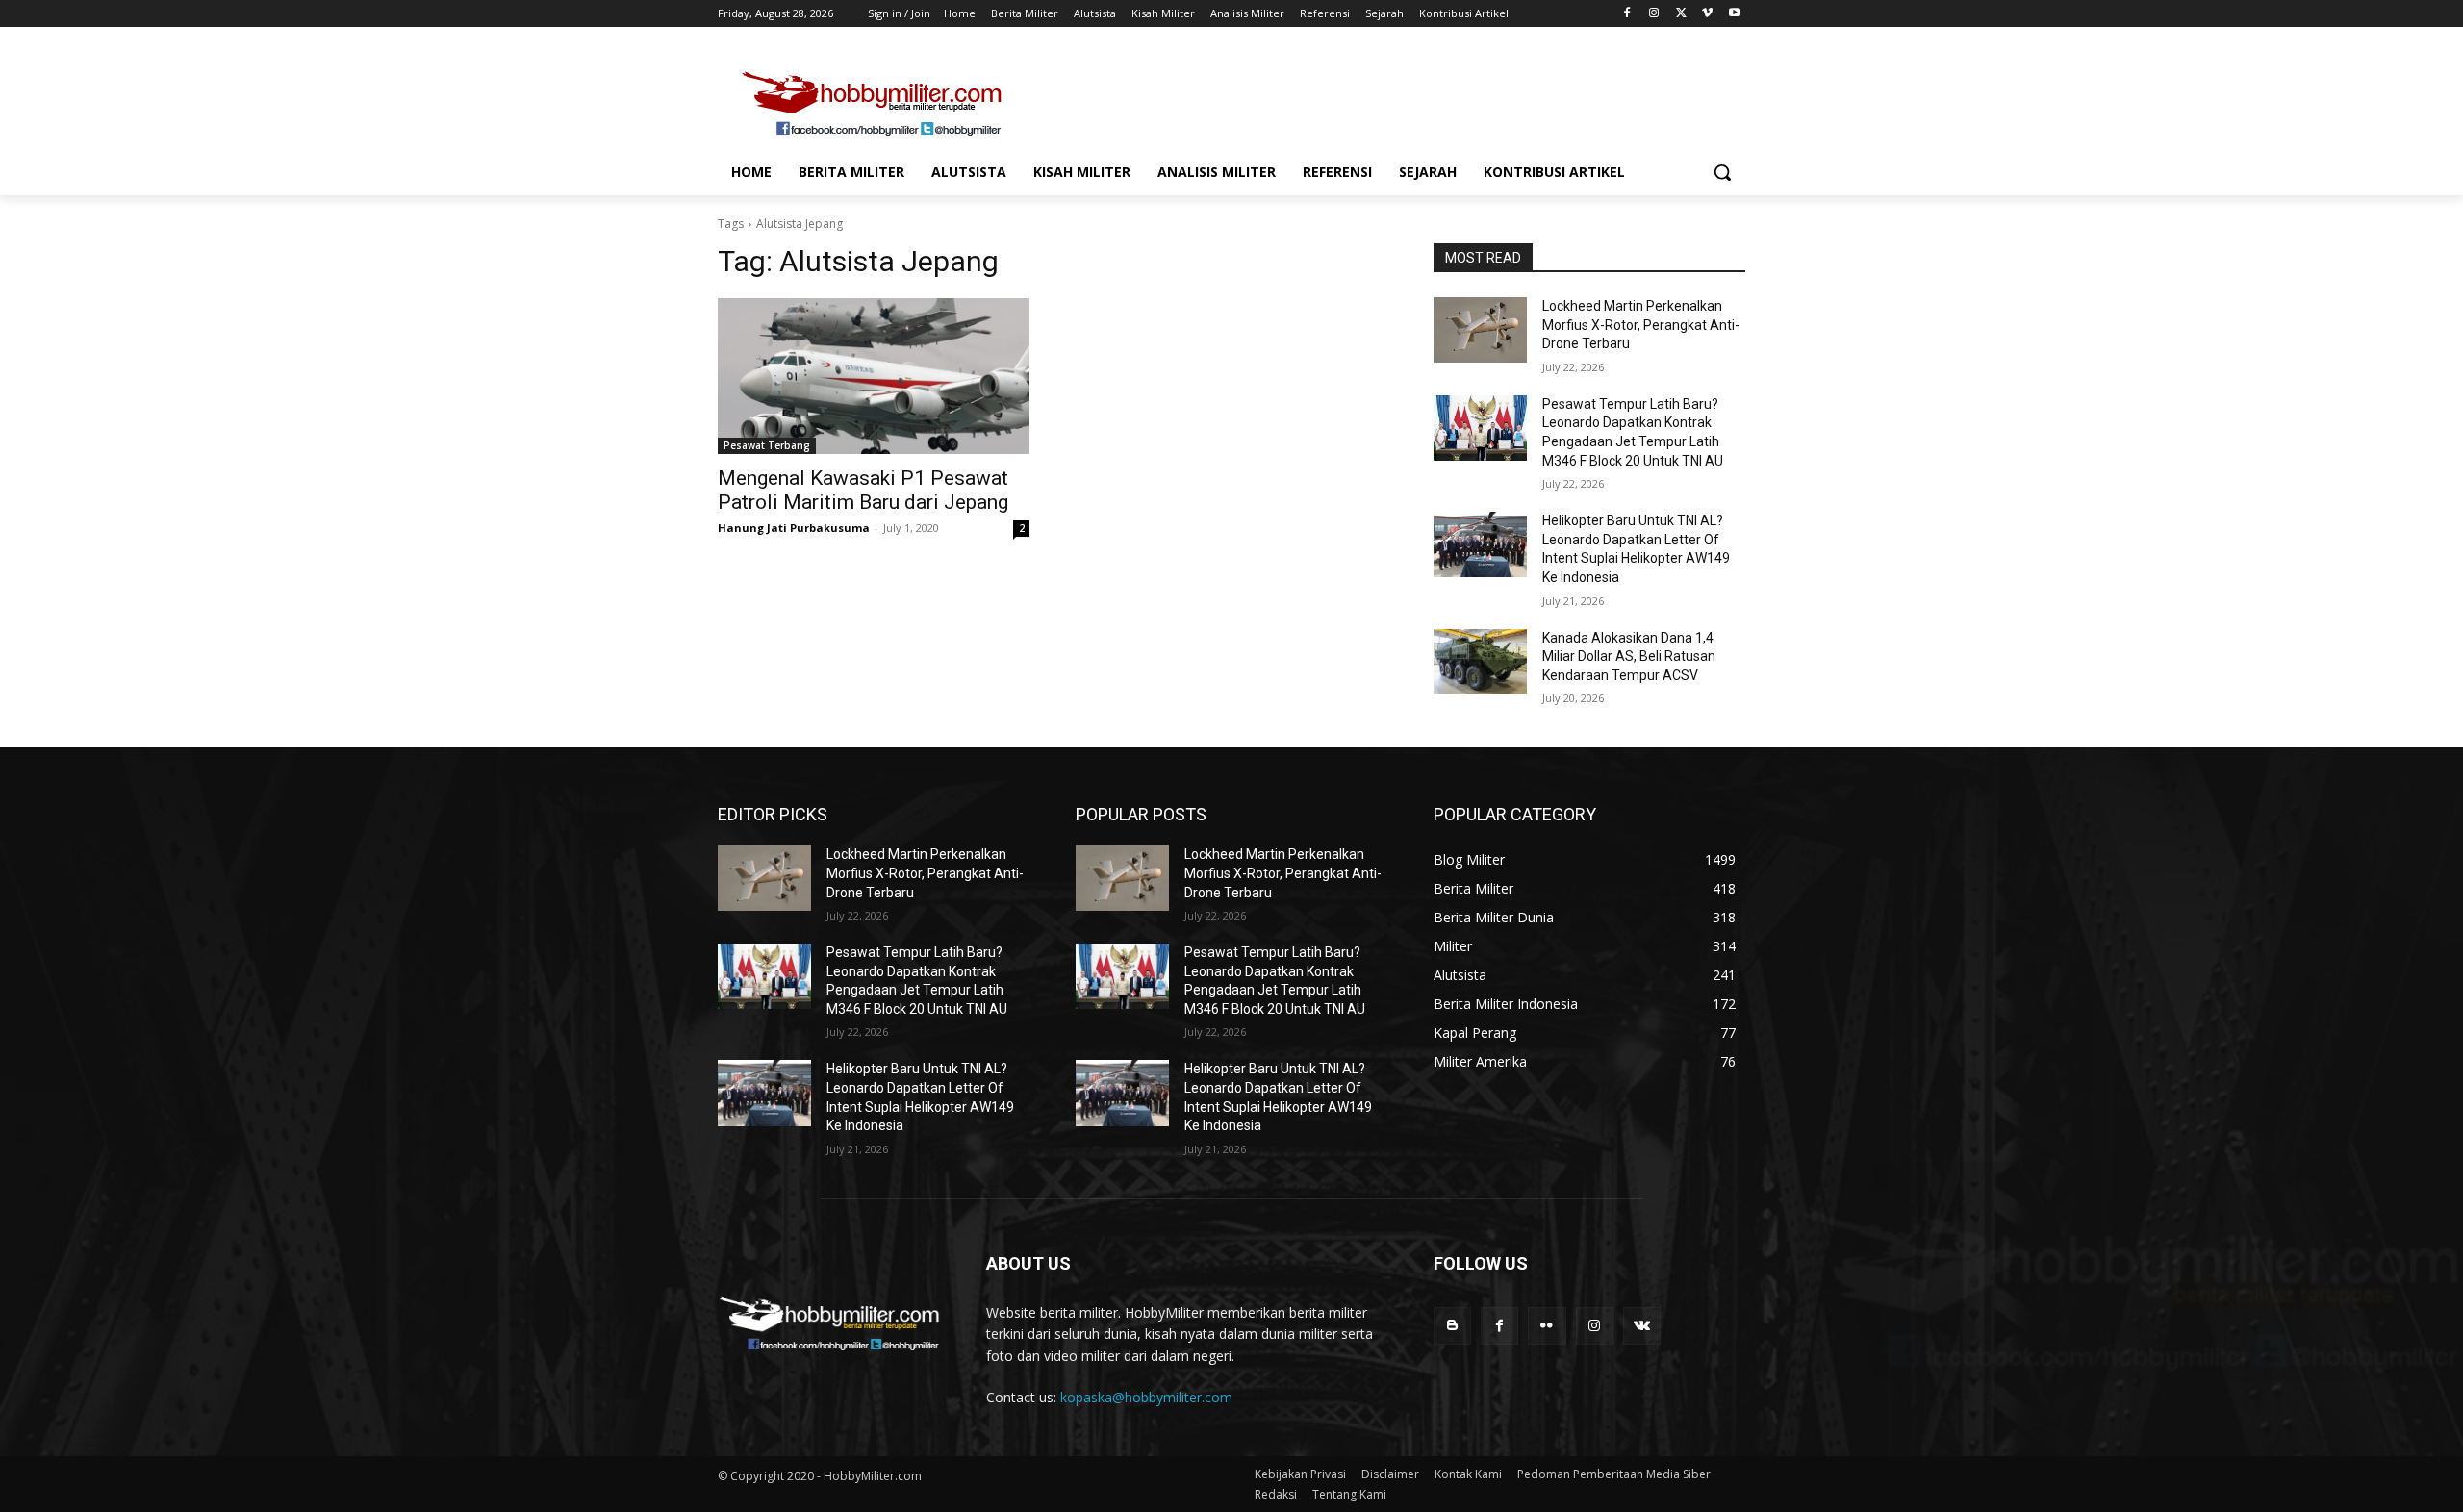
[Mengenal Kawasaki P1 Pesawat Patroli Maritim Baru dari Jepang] (874, 376)
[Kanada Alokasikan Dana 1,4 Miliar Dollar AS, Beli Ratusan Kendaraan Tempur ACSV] (1480, 662)
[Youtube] (1734, 14)
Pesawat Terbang (767, 445)
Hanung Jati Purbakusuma (794, 528)
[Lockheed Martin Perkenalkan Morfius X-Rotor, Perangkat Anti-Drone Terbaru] (1480, 330)
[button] (1722, 172)
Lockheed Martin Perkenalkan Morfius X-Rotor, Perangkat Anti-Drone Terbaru (1641, 325)
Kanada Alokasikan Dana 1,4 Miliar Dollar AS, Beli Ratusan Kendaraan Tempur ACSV (1629, 656)
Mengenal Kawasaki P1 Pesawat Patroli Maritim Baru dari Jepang (863, 490)
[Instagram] (1654, 14)
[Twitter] (1681, 14)
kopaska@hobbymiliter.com (1146, 1397)
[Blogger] (1452, 1326)
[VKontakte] (1642, 1326)
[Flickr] (1547, 1326)
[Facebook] (1627, 14)
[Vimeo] (1707, 14)
